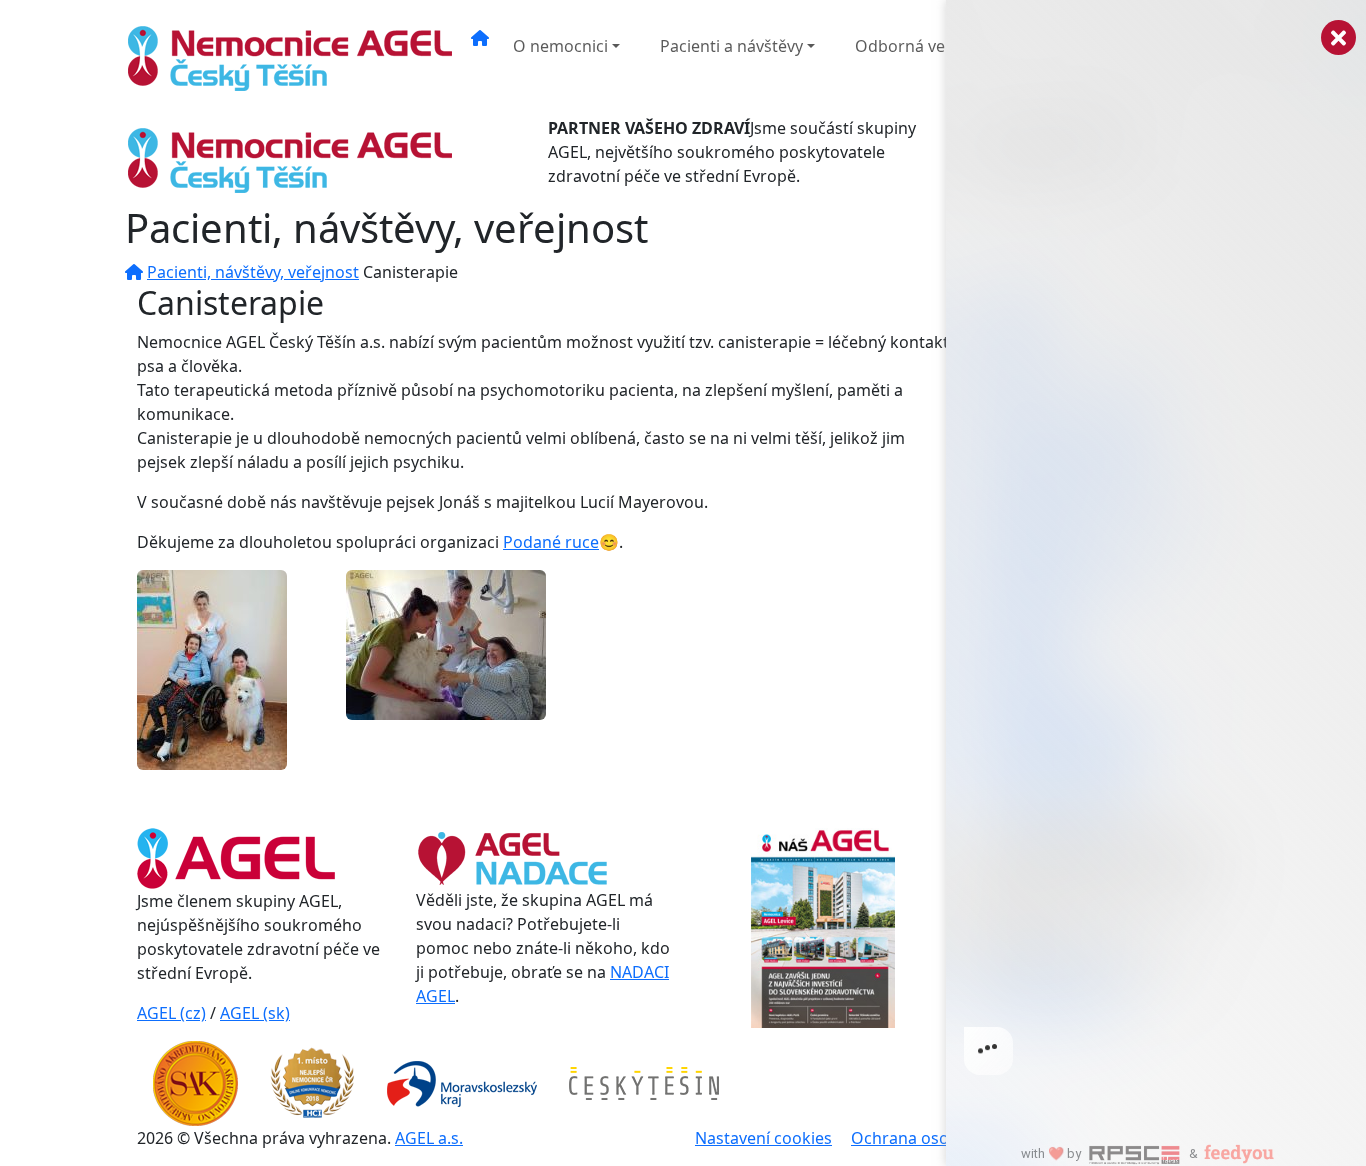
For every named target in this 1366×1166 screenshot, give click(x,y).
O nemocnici (560, 46)
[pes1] (212, 669)
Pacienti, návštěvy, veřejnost (253, 272)
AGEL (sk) (255, 1013)
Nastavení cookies (763, 1138)
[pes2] (446, 644)
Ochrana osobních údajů (944, 1138)
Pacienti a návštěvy (731, 46)
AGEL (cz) (171, 1013)
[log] (1156, 551)
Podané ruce (551, 542)
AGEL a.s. (429, 1138)
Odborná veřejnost (927, 46)
